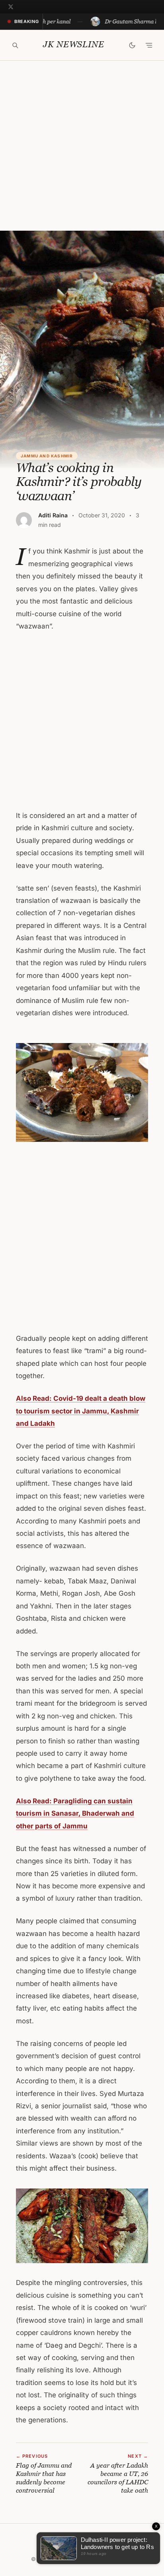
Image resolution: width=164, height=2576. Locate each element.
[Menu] (149, 45)
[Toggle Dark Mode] (132, 45)
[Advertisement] (82, 146)
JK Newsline (73, 45)
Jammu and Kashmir (47, 456)
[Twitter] (11, 7)
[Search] (15, 45)
